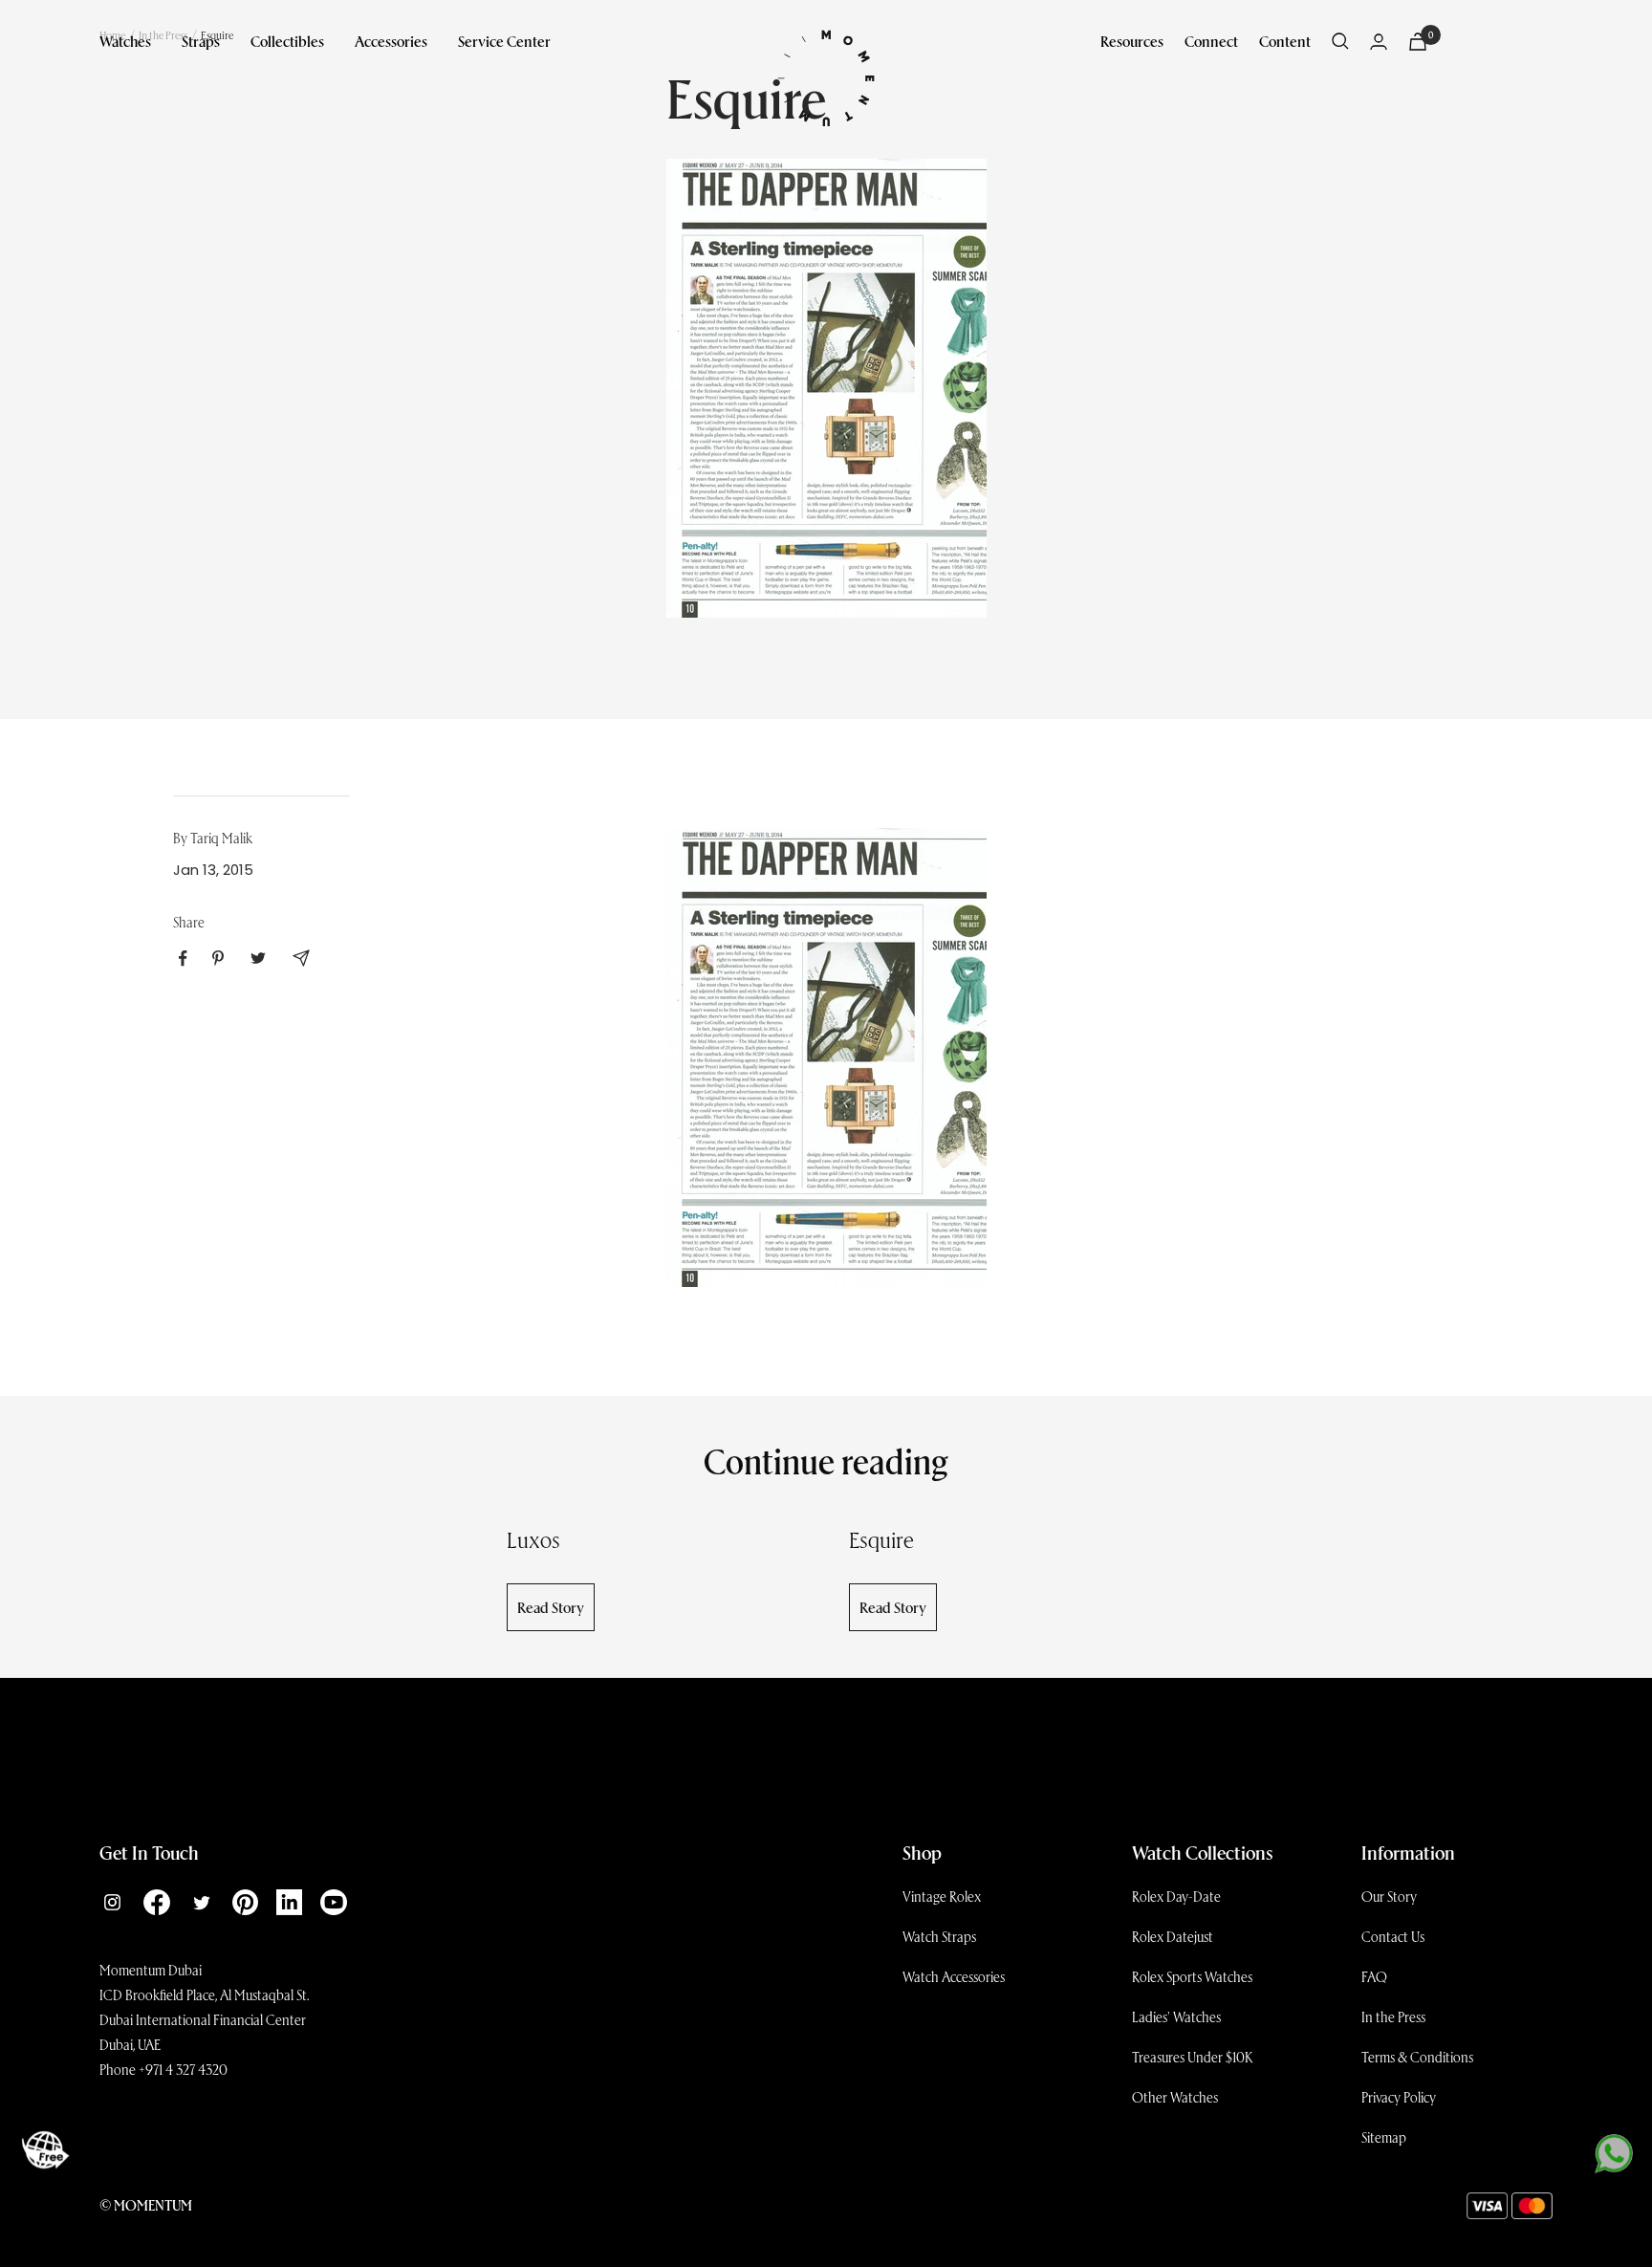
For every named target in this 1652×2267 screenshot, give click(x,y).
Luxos (533, 1539)
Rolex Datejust (1173, 1936)
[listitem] (183, 959)
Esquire (881, 1539)
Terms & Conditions (1417, 2057)
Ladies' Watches (1176, 2016)
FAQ (1374, 1976)
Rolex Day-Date (1176, 1896)
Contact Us (1393, 1936)
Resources (1132, 41)
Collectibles (287, 41)
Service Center (504, 41)
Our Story (1389, 1896)
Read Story (551, 1607)
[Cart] (1418, 42)
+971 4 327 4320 (183, 2069)
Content (1285, 41)
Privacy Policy (1399, 2097)
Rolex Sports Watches (1192, 1976)
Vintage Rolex (942, 1896)
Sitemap (1384, 2137)
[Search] (1340, 41)
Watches (125, 41)
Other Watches (1175, 2097)
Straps (201, 41)
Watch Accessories (954, 1976)
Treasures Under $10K (1193, 2057)
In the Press (1393, 2016)
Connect (1211, 41)
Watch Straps (939, 1936)
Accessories (391, 41)
